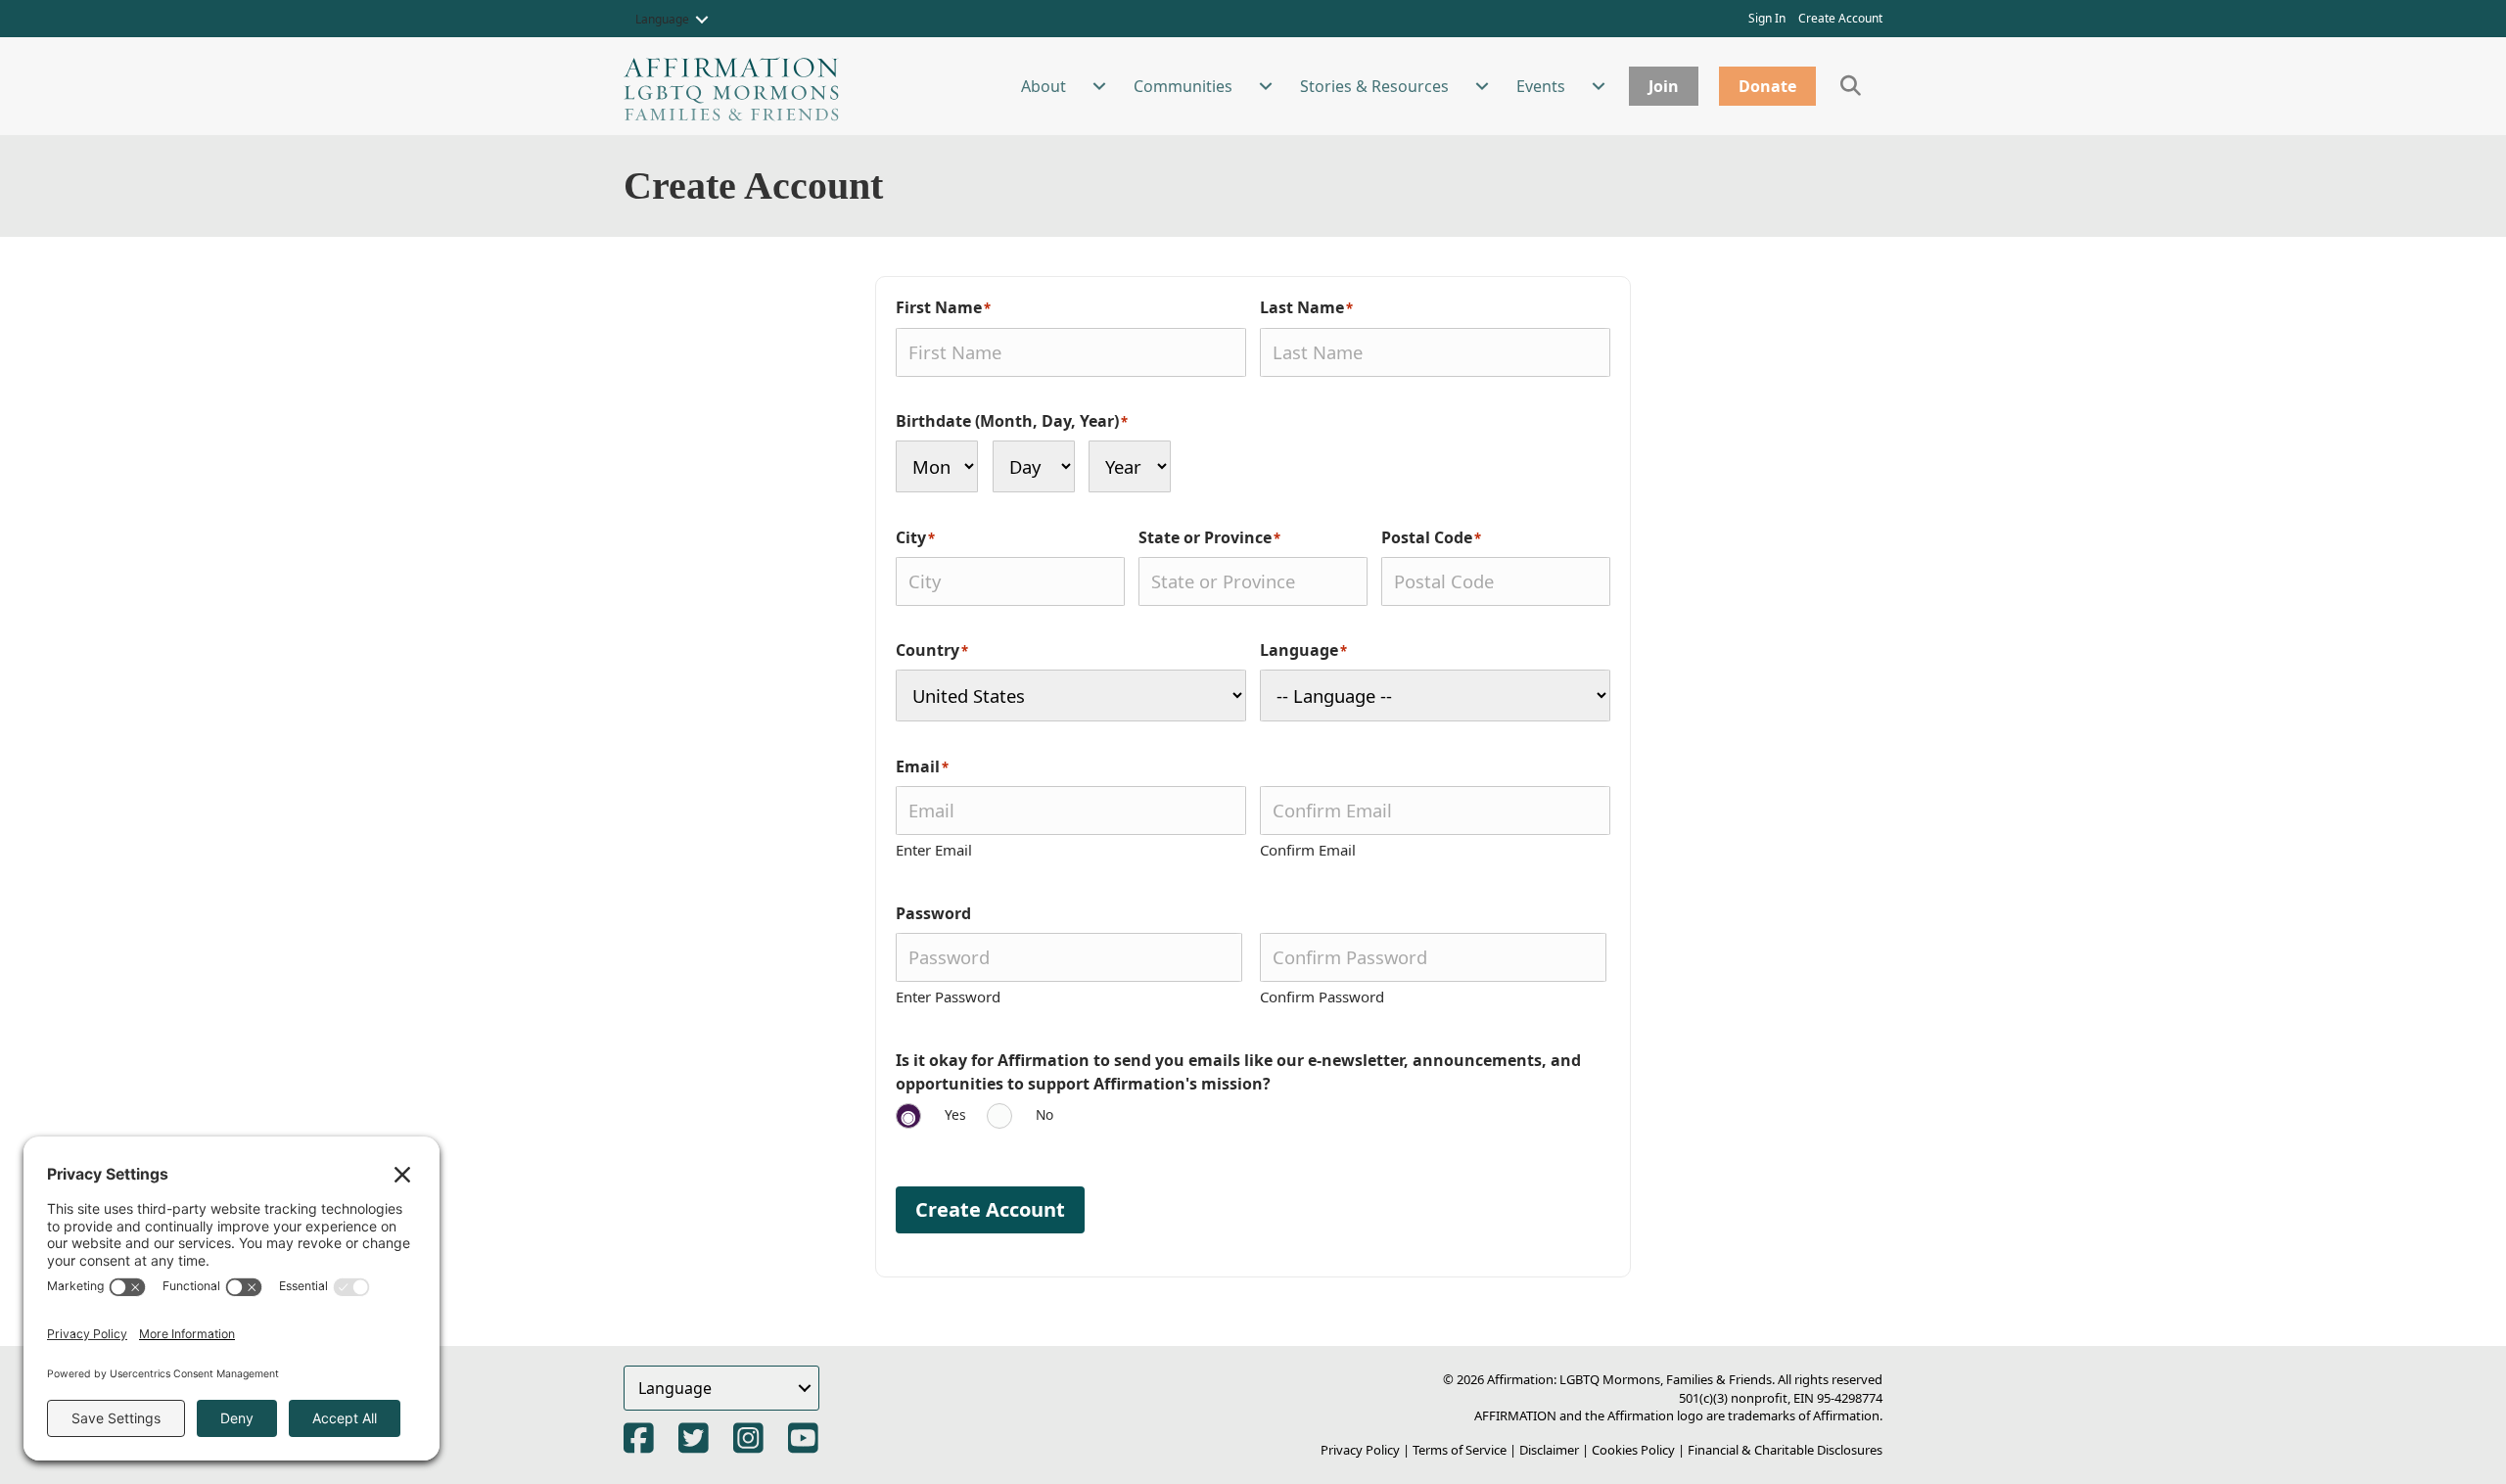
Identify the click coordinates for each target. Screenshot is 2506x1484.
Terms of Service (1460, 1450)
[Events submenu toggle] (1599, 86)
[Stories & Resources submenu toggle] (1482, 86)
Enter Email (934, 850)
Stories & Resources (1374, 86)
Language (662, 19)
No (1044, 1114)
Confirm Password (1322, 997)
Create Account (1840, 18)
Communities (1183, 86)
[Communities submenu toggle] (1266, 86)
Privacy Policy (1360, 1450)
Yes (955, 1114)
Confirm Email (1308, 850)
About (1044, 86)
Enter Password (948, 997)
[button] (702, 20)
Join (1664, 86)
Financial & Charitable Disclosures (1785, 1450)
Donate (1767, 86)
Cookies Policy (1633, 1450)
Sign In (1767, 18)
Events (1541, 86)
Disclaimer (1549, 1450)
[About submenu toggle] (1099, 86)
